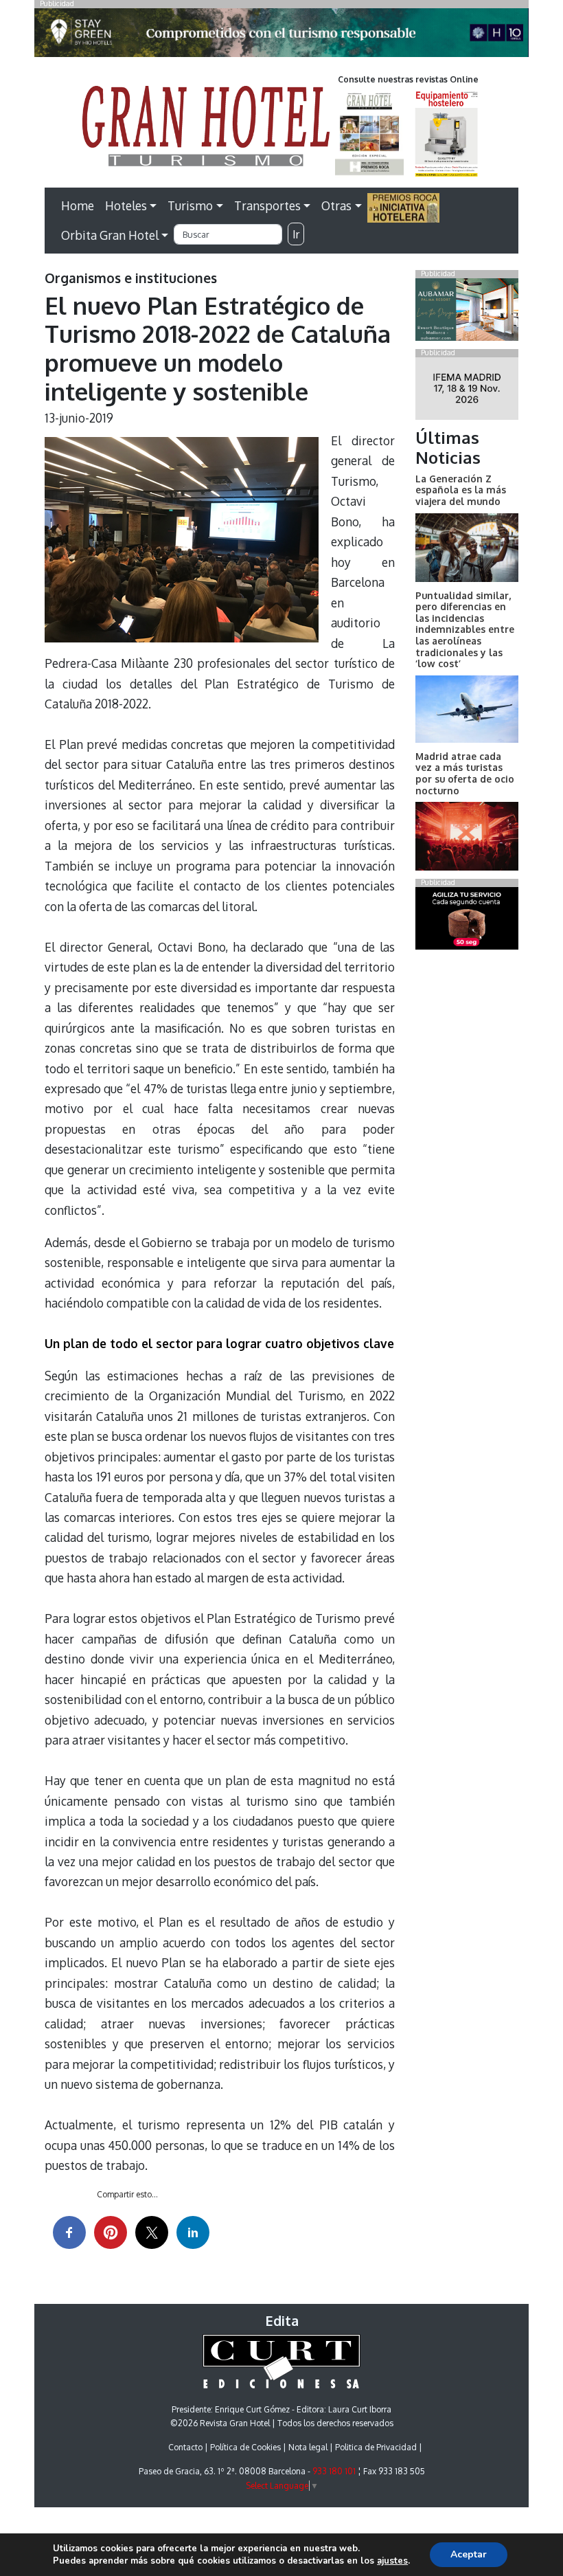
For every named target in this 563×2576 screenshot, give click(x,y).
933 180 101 (334, 2471)
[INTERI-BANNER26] (467, 391)
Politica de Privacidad (376, 2447)
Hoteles (126, 205)
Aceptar (469, 2554)
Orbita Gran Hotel (110, 235)
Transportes (267, 205)
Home (78, 205)
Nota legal (308, 2447)
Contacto (185, 2447)
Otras (336, 205)
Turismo (190, 205)
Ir (296, 234)
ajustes (392, 2561)
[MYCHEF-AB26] (467, 921)
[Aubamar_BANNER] (467, 312)
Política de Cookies (245, 2447)
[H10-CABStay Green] (281, 36)
